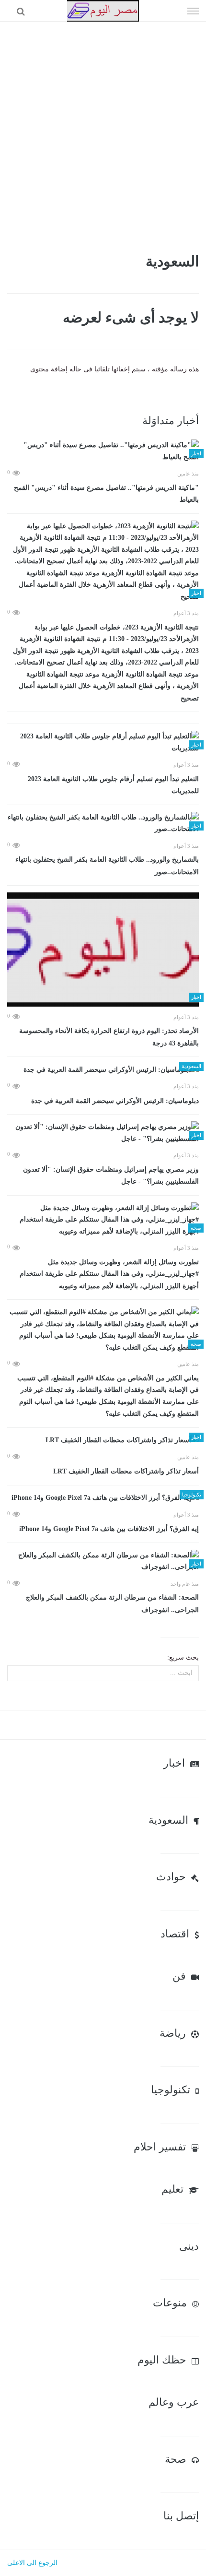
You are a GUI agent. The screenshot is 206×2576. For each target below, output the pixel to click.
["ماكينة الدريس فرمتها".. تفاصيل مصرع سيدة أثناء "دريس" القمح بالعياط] (103, 451)
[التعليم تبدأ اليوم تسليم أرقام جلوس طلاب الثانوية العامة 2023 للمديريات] (103, 742)
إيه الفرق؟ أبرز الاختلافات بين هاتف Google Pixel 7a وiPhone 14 (109, 1529)
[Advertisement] (103, 130)
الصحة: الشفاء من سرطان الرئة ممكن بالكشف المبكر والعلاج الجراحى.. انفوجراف (112, 1604)
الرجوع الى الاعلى (32, 2563)
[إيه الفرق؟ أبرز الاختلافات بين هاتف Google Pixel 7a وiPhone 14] (103, 1498)
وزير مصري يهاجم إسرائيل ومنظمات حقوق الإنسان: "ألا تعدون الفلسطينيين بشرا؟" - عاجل (111, 1176)
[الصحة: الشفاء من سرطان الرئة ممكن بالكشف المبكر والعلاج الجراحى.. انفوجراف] (103, 1561)
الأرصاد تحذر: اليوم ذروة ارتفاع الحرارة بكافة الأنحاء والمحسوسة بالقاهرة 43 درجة (109, 1037)
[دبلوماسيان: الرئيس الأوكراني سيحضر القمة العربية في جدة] (103, 1070)
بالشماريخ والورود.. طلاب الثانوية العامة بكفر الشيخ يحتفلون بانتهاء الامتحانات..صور (107, 866)
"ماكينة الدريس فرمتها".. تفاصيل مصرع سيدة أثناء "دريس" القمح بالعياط (106, 494)
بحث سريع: (183, 1657)
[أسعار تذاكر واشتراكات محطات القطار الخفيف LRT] (103, 1441)
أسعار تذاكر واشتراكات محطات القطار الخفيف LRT (126, 1471)
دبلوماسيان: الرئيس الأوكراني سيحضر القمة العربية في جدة (115, 1101)
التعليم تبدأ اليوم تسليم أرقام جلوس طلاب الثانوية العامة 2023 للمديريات (113, 785)
